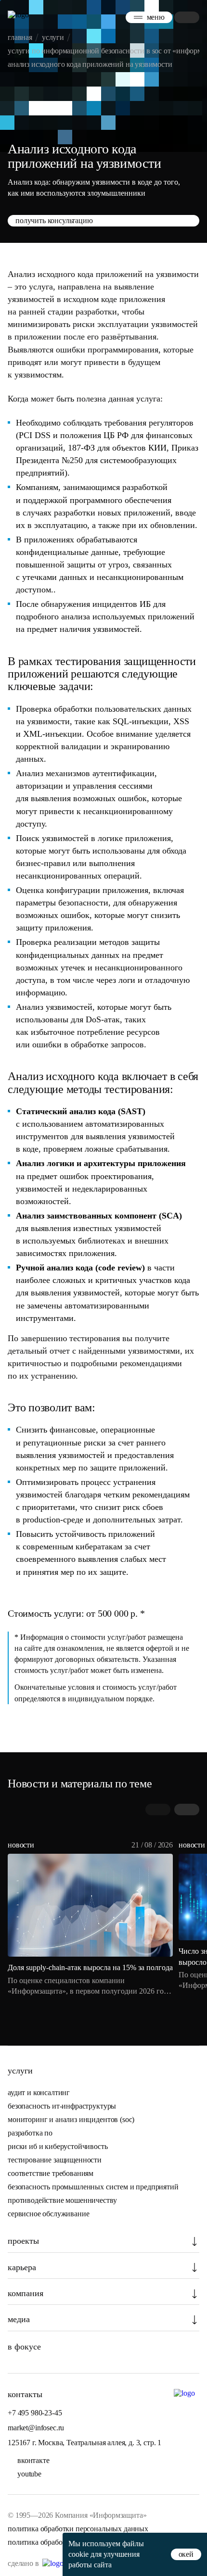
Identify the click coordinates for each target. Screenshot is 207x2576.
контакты (25, 2394)
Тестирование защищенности (55, 2160)
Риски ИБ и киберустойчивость (58, 2146)
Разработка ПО (31, 2133)
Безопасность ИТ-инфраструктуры (62, 2106)
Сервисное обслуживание (48, 2214)
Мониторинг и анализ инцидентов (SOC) (71, 2119)
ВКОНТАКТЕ (33, 2460)
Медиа (19, 2319)
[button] (187, 1809)
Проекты (23, 2241)
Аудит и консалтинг (39, 2092)
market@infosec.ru (36, 2428)
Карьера (22, 2267)
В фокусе (24, 2347)
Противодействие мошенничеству (62, 2200)
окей (186, 2554)
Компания (26, 2293)
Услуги (20, 2071)
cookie (78, 2554)
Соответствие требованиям (51, 2173)
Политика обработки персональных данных (78, 2529)
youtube (29, 2474)
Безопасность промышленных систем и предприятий (93, 2187)
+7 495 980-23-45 (35, 2413)
